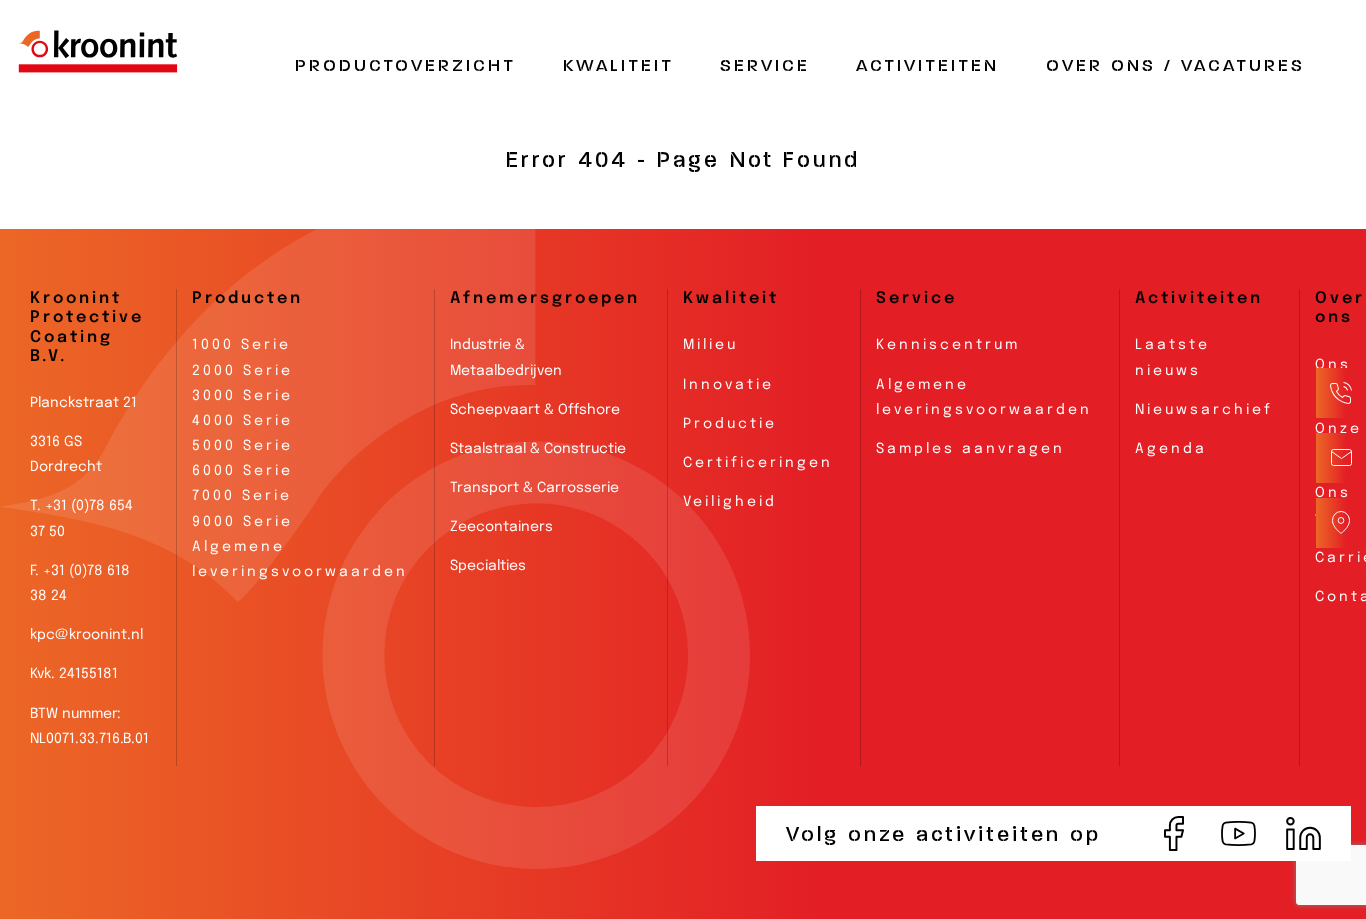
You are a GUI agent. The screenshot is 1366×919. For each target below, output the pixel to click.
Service (765, 66)
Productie (730, 424)
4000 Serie (242, 421)
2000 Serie (242, 371)
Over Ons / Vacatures (1175, 66)
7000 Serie (242, 496)
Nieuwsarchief (1204, 410)
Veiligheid (730, 502)
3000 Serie (242, 396)
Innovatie (728, 385)
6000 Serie (242, 471)
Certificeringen (758, 463)
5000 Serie (242, 446)
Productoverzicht (405, 66)
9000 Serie (242, 522)
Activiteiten (927, 66)
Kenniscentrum (948, 345)
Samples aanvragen (970, 449)
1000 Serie (241, 345)
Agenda (1171, 449)
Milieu (710, 345)
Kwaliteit (618, 66)
